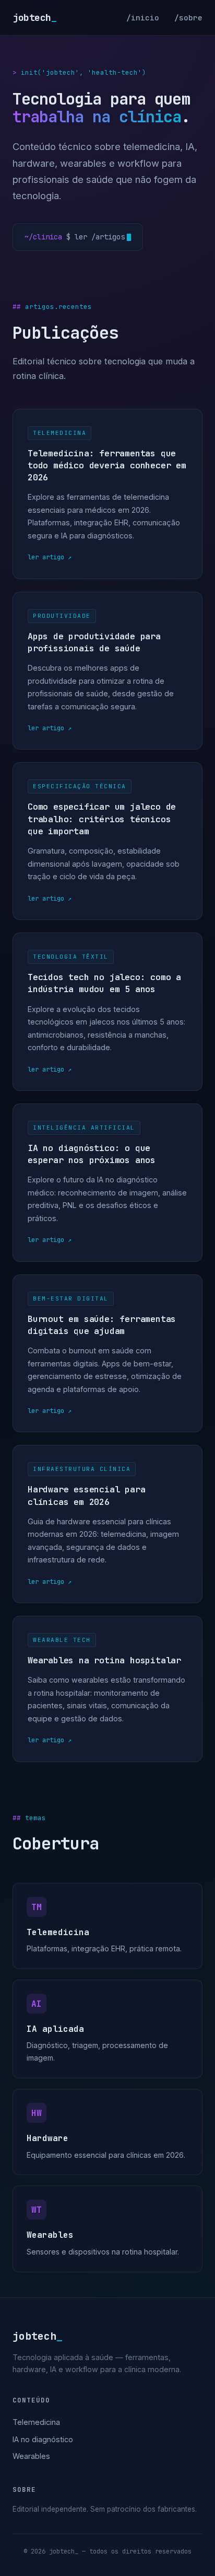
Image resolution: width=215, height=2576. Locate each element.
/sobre (188, 18)
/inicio (143, 18)
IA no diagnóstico (43, 2439)
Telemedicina (36, 2422)
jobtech (34, 18)
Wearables (31, 2456)
